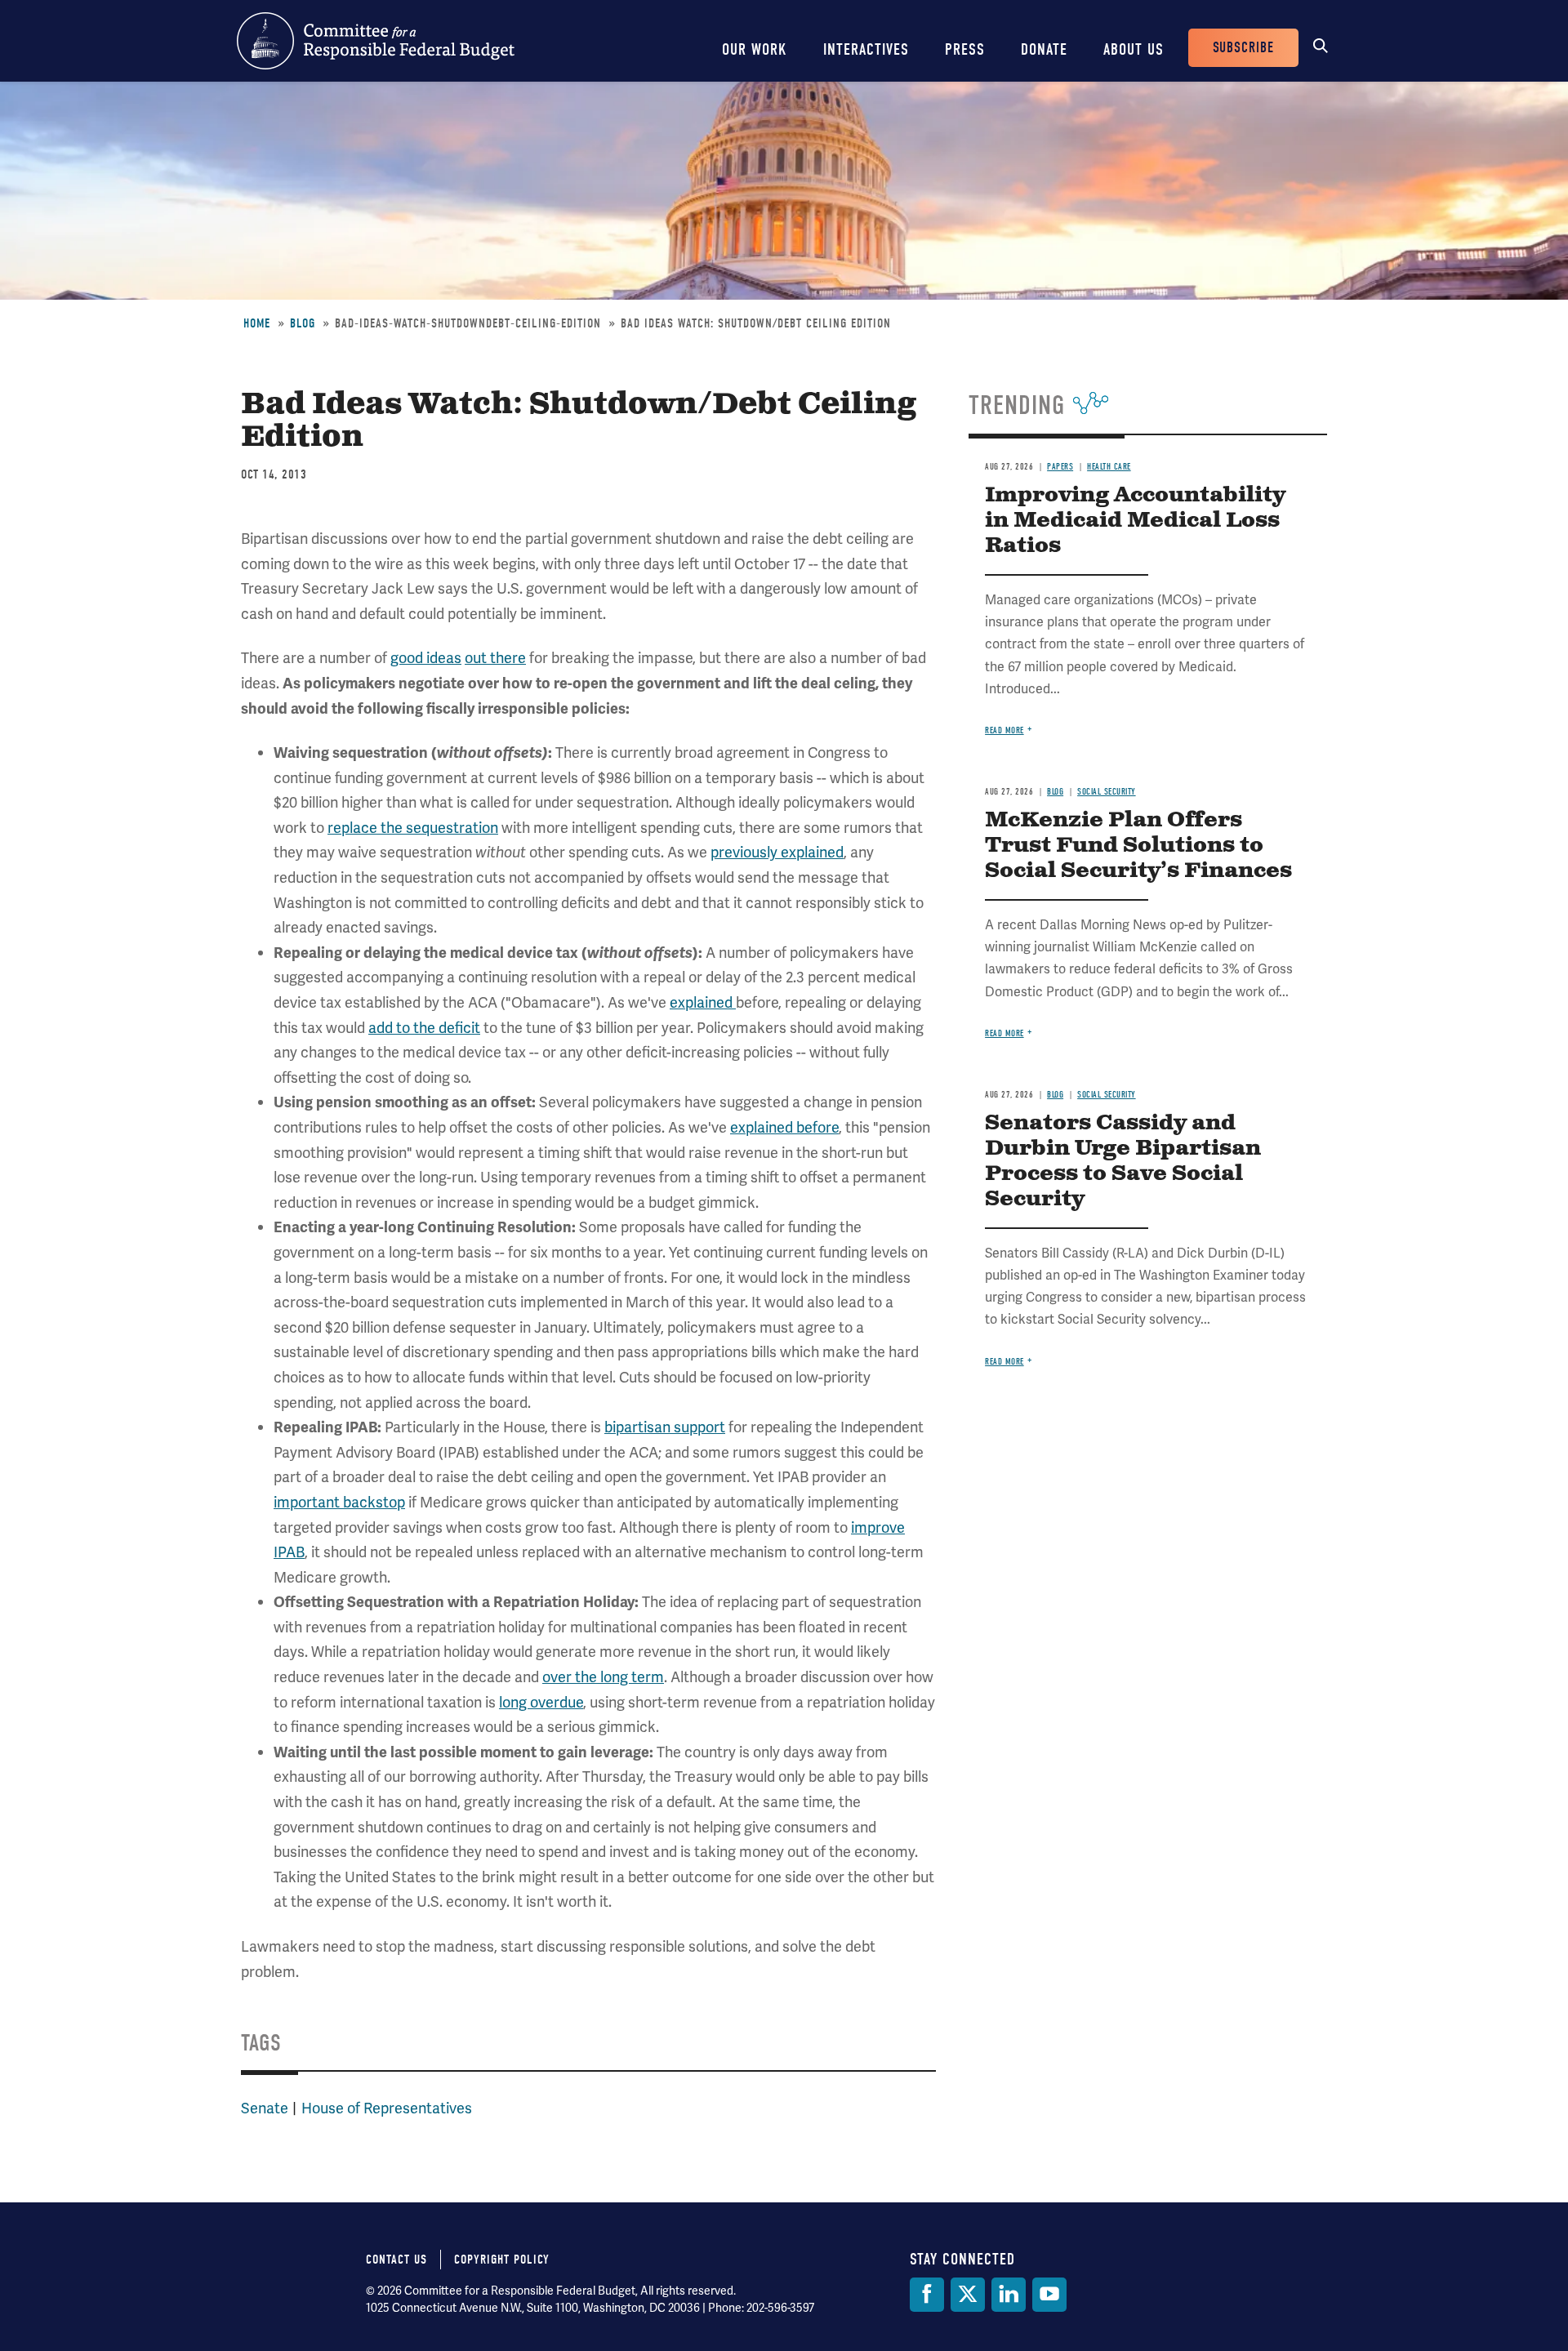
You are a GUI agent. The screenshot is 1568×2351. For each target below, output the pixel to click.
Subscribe (1243, 48)
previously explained (777, 852)
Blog (303, 323)
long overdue (541, 1702)
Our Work (755, 49)
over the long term (603, 1677)
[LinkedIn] (1009, 2295)
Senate (265, 2108)
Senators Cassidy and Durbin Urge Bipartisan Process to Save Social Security (1123, 1161)
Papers (1060, 467)
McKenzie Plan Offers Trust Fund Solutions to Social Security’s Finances (1138, 846)
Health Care (1109, 467)
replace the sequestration (413, 828)
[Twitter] (968, 2295)
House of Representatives (387, 2108)
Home (257, 323)
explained (703, 1002)
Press (965, 49)
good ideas (426, 658)
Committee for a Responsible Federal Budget (376, 41)
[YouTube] (1049, 2295)
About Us (1134, 49)
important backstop (339, 1502)
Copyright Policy (502, 2260)
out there (495, 658)
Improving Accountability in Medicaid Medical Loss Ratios (1135, 521)
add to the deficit (424, 1028)
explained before (784, 1127)
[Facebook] (927, 2295)
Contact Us (396, 2260)
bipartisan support (665, 1427)
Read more (1004, 730)
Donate (1044, 49)
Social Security (1107, 792)
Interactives (866, 49)
